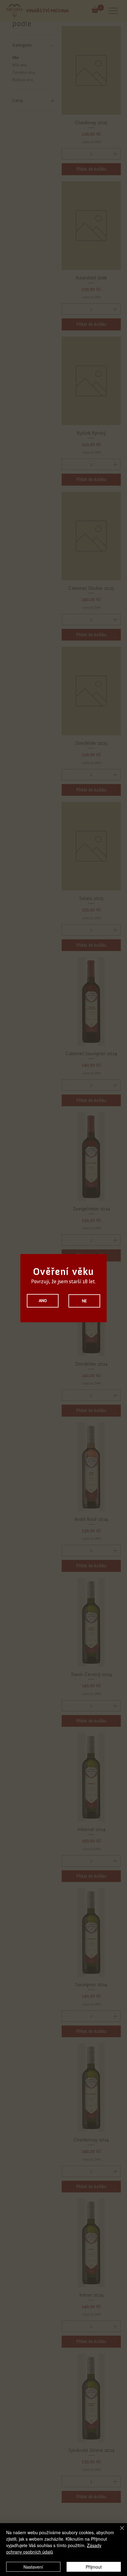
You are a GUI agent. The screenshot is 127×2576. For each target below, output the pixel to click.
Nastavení (33, 2567)
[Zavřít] (118, 2532)
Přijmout (94, 2567)
